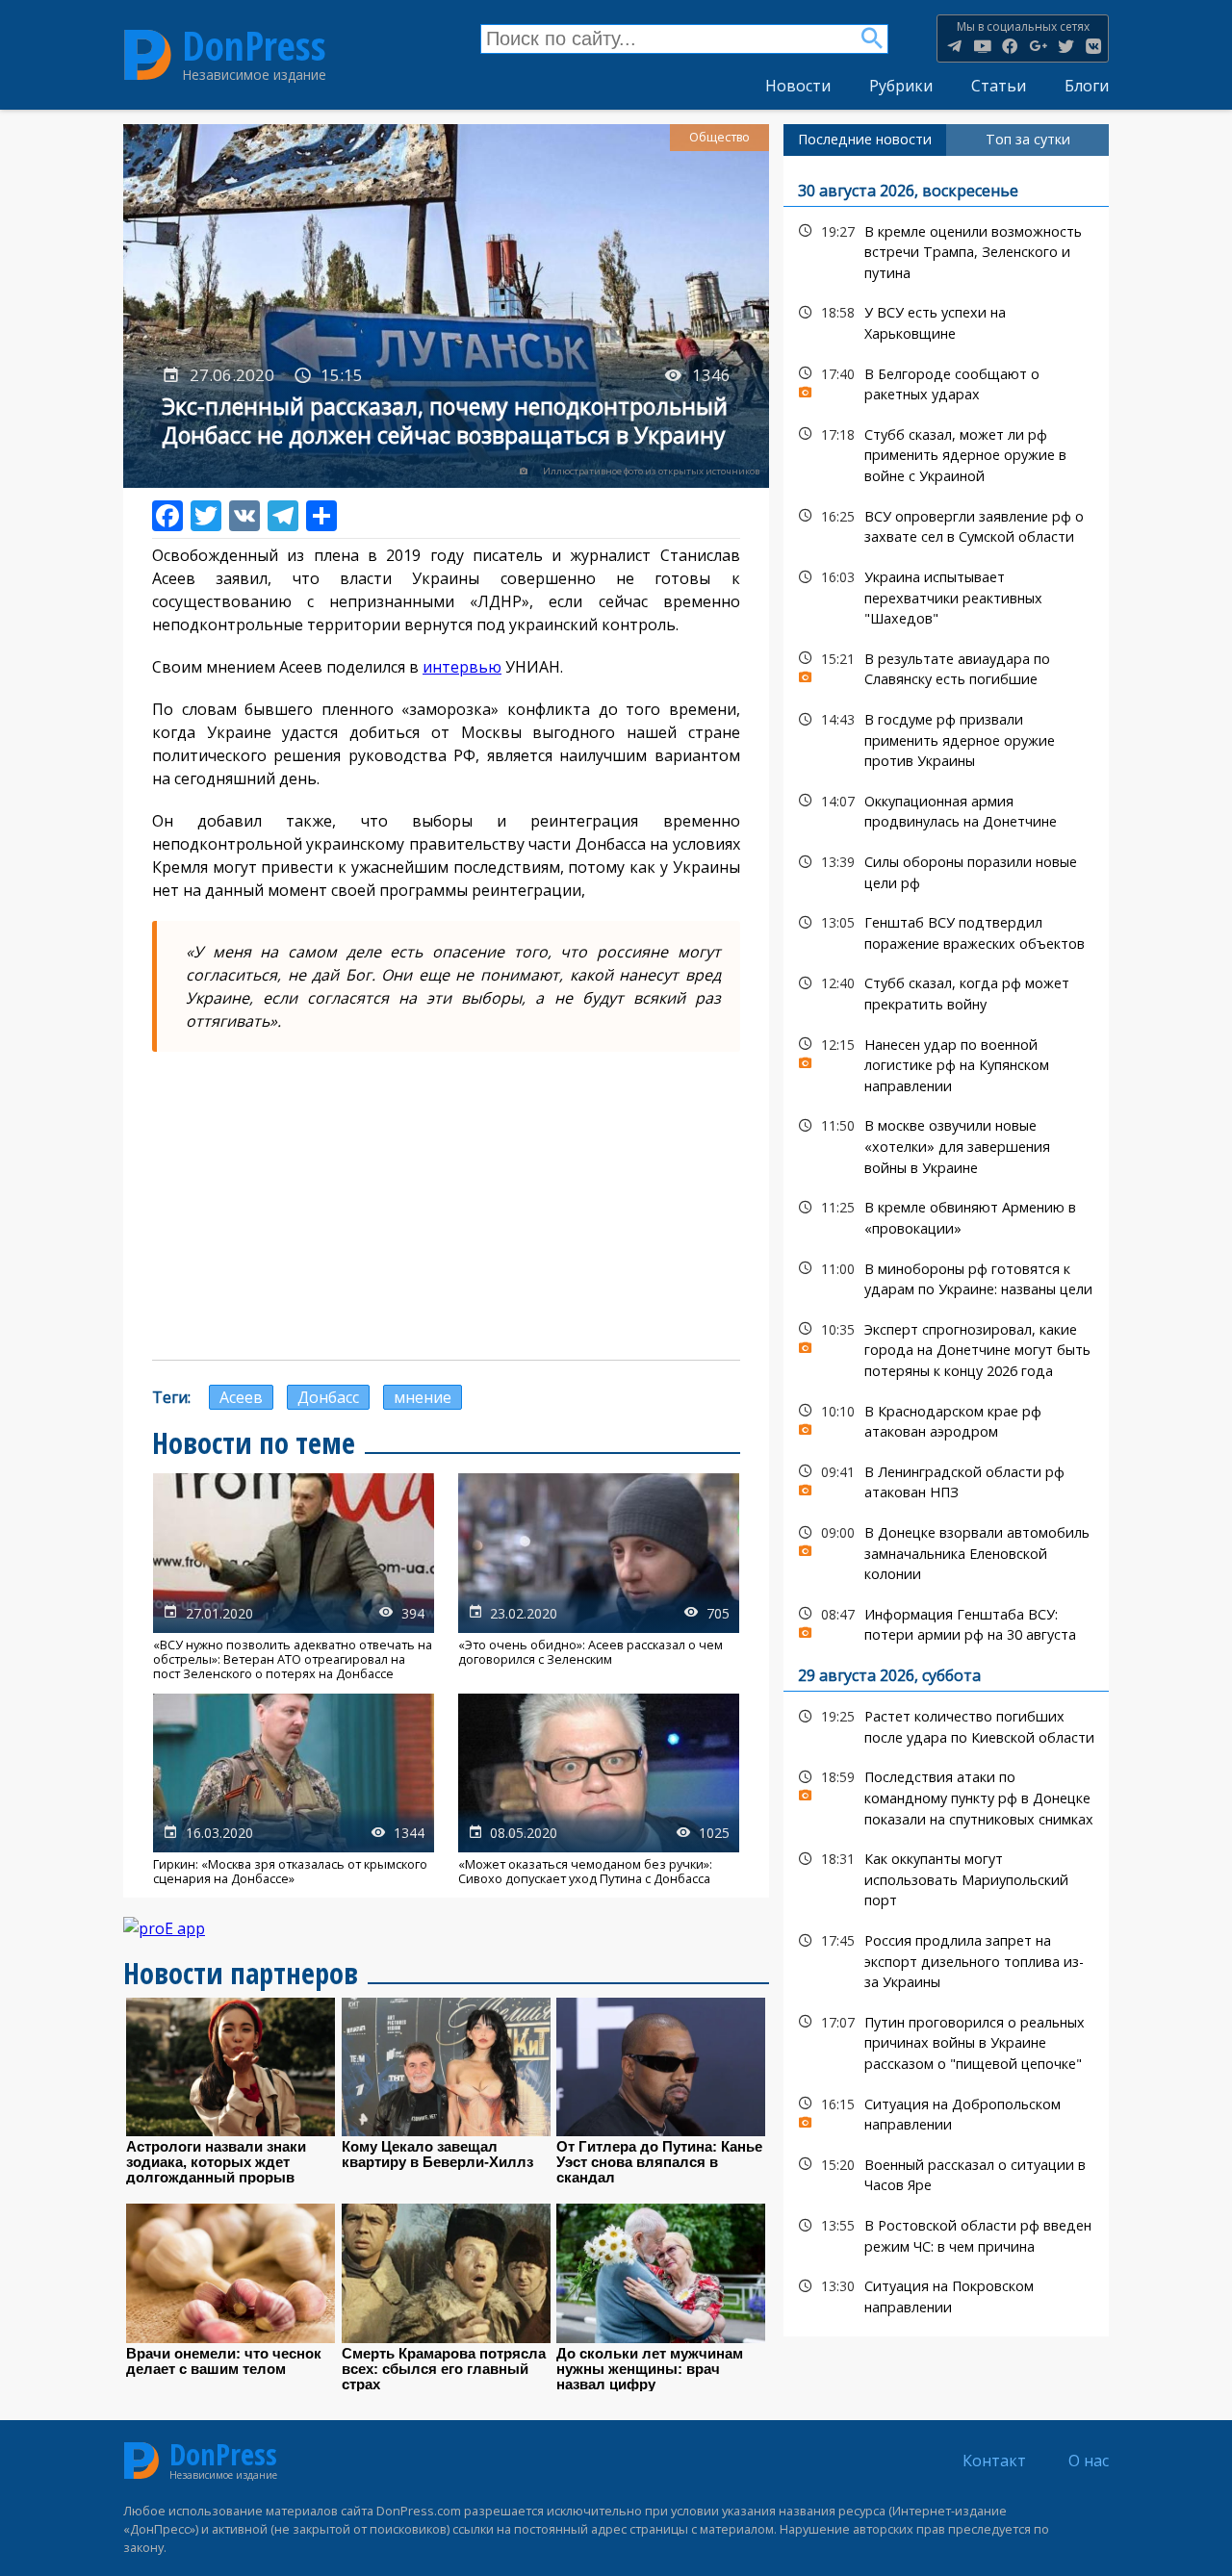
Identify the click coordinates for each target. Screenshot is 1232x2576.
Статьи (999, 86)
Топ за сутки (1028, 139)
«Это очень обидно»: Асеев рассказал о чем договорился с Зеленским (599, 1577)
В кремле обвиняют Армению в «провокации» (946, 1215)
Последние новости (865, 139)
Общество (719, 137)
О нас (1089, 2461)
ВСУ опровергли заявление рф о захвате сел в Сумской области (946, 524)
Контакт (994, 2461)
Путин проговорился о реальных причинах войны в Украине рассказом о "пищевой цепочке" (946, 2041)
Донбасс (328, 1397)
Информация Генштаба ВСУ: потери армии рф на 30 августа (946, 1622)
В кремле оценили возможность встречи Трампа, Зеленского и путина (946, 250)
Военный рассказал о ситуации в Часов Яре (946, 2173)
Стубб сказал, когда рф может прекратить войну (946, 991)
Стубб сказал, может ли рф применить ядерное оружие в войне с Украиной (946, 453)
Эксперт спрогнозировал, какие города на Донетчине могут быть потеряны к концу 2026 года (946, 1348)
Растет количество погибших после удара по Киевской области (946, 1724)
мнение (423, 1397)
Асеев (241, 1397)
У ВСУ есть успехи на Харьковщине (946, 320)
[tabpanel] (946, 1247)
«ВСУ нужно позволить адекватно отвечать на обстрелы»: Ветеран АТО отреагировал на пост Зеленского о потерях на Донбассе (294, 1577)
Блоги (1087, 86)
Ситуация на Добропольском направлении (946, 2112)
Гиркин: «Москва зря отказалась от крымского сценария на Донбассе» (294, 1790)
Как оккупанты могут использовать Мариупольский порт (946, 1877)
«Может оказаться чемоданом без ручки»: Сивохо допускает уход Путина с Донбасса (599, 1790)
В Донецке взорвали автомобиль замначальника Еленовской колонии (946, 1551)
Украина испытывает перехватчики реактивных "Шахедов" (946, 596)
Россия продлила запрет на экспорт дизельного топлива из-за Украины (946, 1959)
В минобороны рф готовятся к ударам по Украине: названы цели (946, 1277)
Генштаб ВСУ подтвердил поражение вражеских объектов (946, 931)
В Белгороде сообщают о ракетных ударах (946, 382)
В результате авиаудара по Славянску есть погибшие (946, 667)
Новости (798, 86)
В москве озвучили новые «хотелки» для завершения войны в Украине (946, 1144)
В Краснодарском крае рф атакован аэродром (946, 1419)
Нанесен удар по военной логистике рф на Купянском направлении (946, 1063)
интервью (462, 667)
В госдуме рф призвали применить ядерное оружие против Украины (946, 738)
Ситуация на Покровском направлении (946, 2294)
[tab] (865, 140)
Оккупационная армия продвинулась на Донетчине (946, 809)
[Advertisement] (446, 1206)
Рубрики (901, 86)
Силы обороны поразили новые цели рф (946, 870)
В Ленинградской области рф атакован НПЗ (946, 1480)
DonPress (254, 46)
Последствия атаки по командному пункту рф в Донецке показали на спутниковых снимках (946, 1796)
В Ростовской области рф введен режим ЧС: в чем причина (946, 2233)
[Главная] (148, 54)
